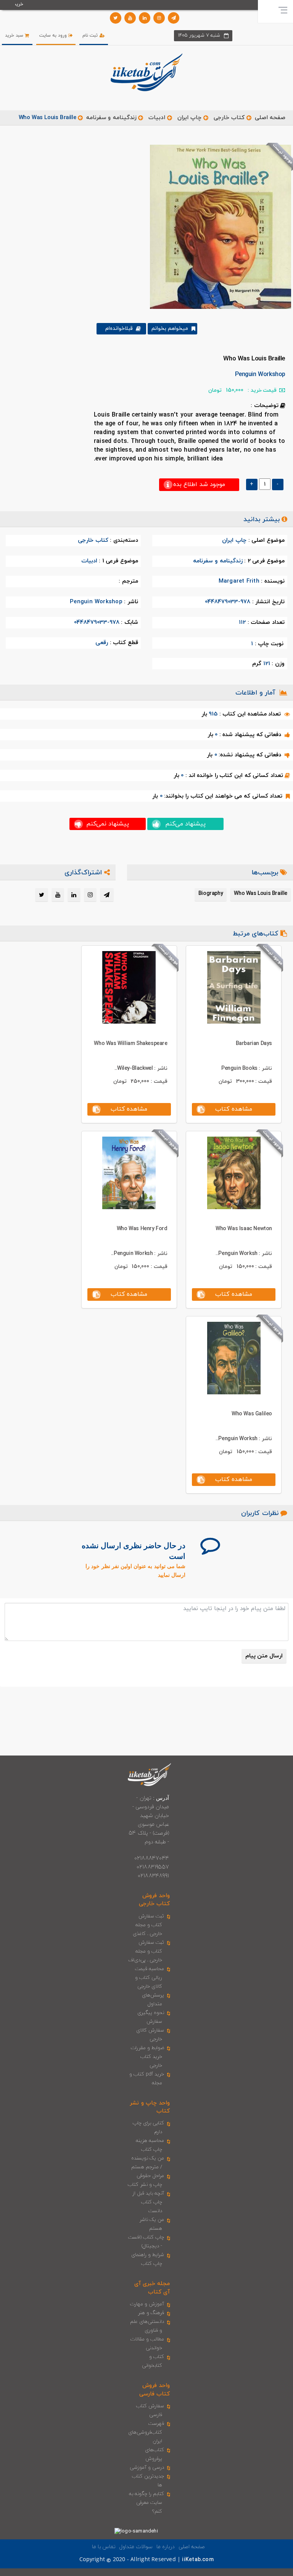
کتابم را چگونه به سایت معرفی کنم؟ (147, 2503)
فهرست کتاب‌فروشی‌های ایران (146, 2432)
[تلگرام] (174, 18)
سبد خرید (15, 36)
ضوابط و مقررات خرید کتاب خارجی (147, 2057)
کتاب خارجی (229, 118)
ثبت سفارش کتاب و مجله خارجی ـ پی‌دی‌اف (146, 1951)
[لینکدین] (145, 18)
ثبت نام (91, 36)
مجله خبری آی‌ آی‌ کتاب (152, 2288)
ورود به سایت (54, 36)
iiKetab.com (198, 2560)
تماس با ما (104, 2547)
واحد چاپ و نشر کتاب (150, 2107)
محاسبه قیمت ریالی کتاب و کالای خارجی (150, 1978)
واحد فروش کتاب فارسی (155, 2390)
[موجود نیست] (218, 226)
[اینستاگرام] (159, 18)
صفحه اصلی (270, 118)
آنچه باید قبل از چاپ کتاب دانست (148, 2202)
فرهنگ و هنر (151, 2313)
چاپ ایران (188, 118)
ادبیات (157, 118)
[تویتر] (116, 18)
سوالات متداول (136, 2547)
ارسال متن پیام (264, 1656)
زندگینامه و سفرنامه (111, 118)
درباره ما (166, 2547)
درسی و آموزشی (147, 2468)
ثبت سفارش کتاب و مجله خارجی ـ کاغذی (149, 1925)
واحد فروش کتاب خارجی (154, 1900)
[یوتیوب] (130, 18)
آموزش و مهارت (147, 2304)
